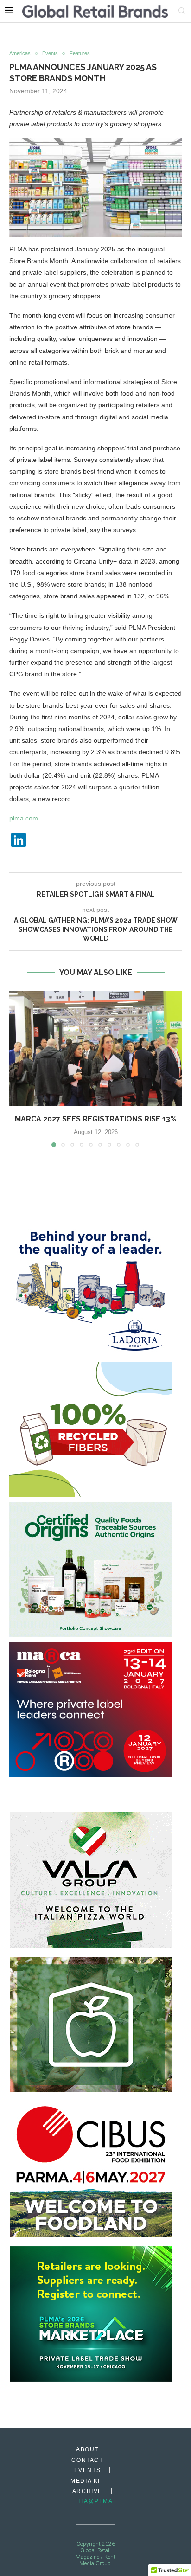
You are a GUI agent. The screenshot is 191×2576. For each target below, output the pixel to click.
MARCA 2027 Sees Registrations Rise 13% (95, 1119)
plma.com (24, 818)
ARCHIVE (87, 2491)
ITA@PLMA (96, 2501)
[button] (17, 1069)
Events (88, 2470)
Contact (87, 2460)
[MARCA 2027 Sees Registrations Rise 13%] (95, 1049)
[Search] (182, 11)
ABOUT (87, 2449)
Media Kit (87, 2481)
